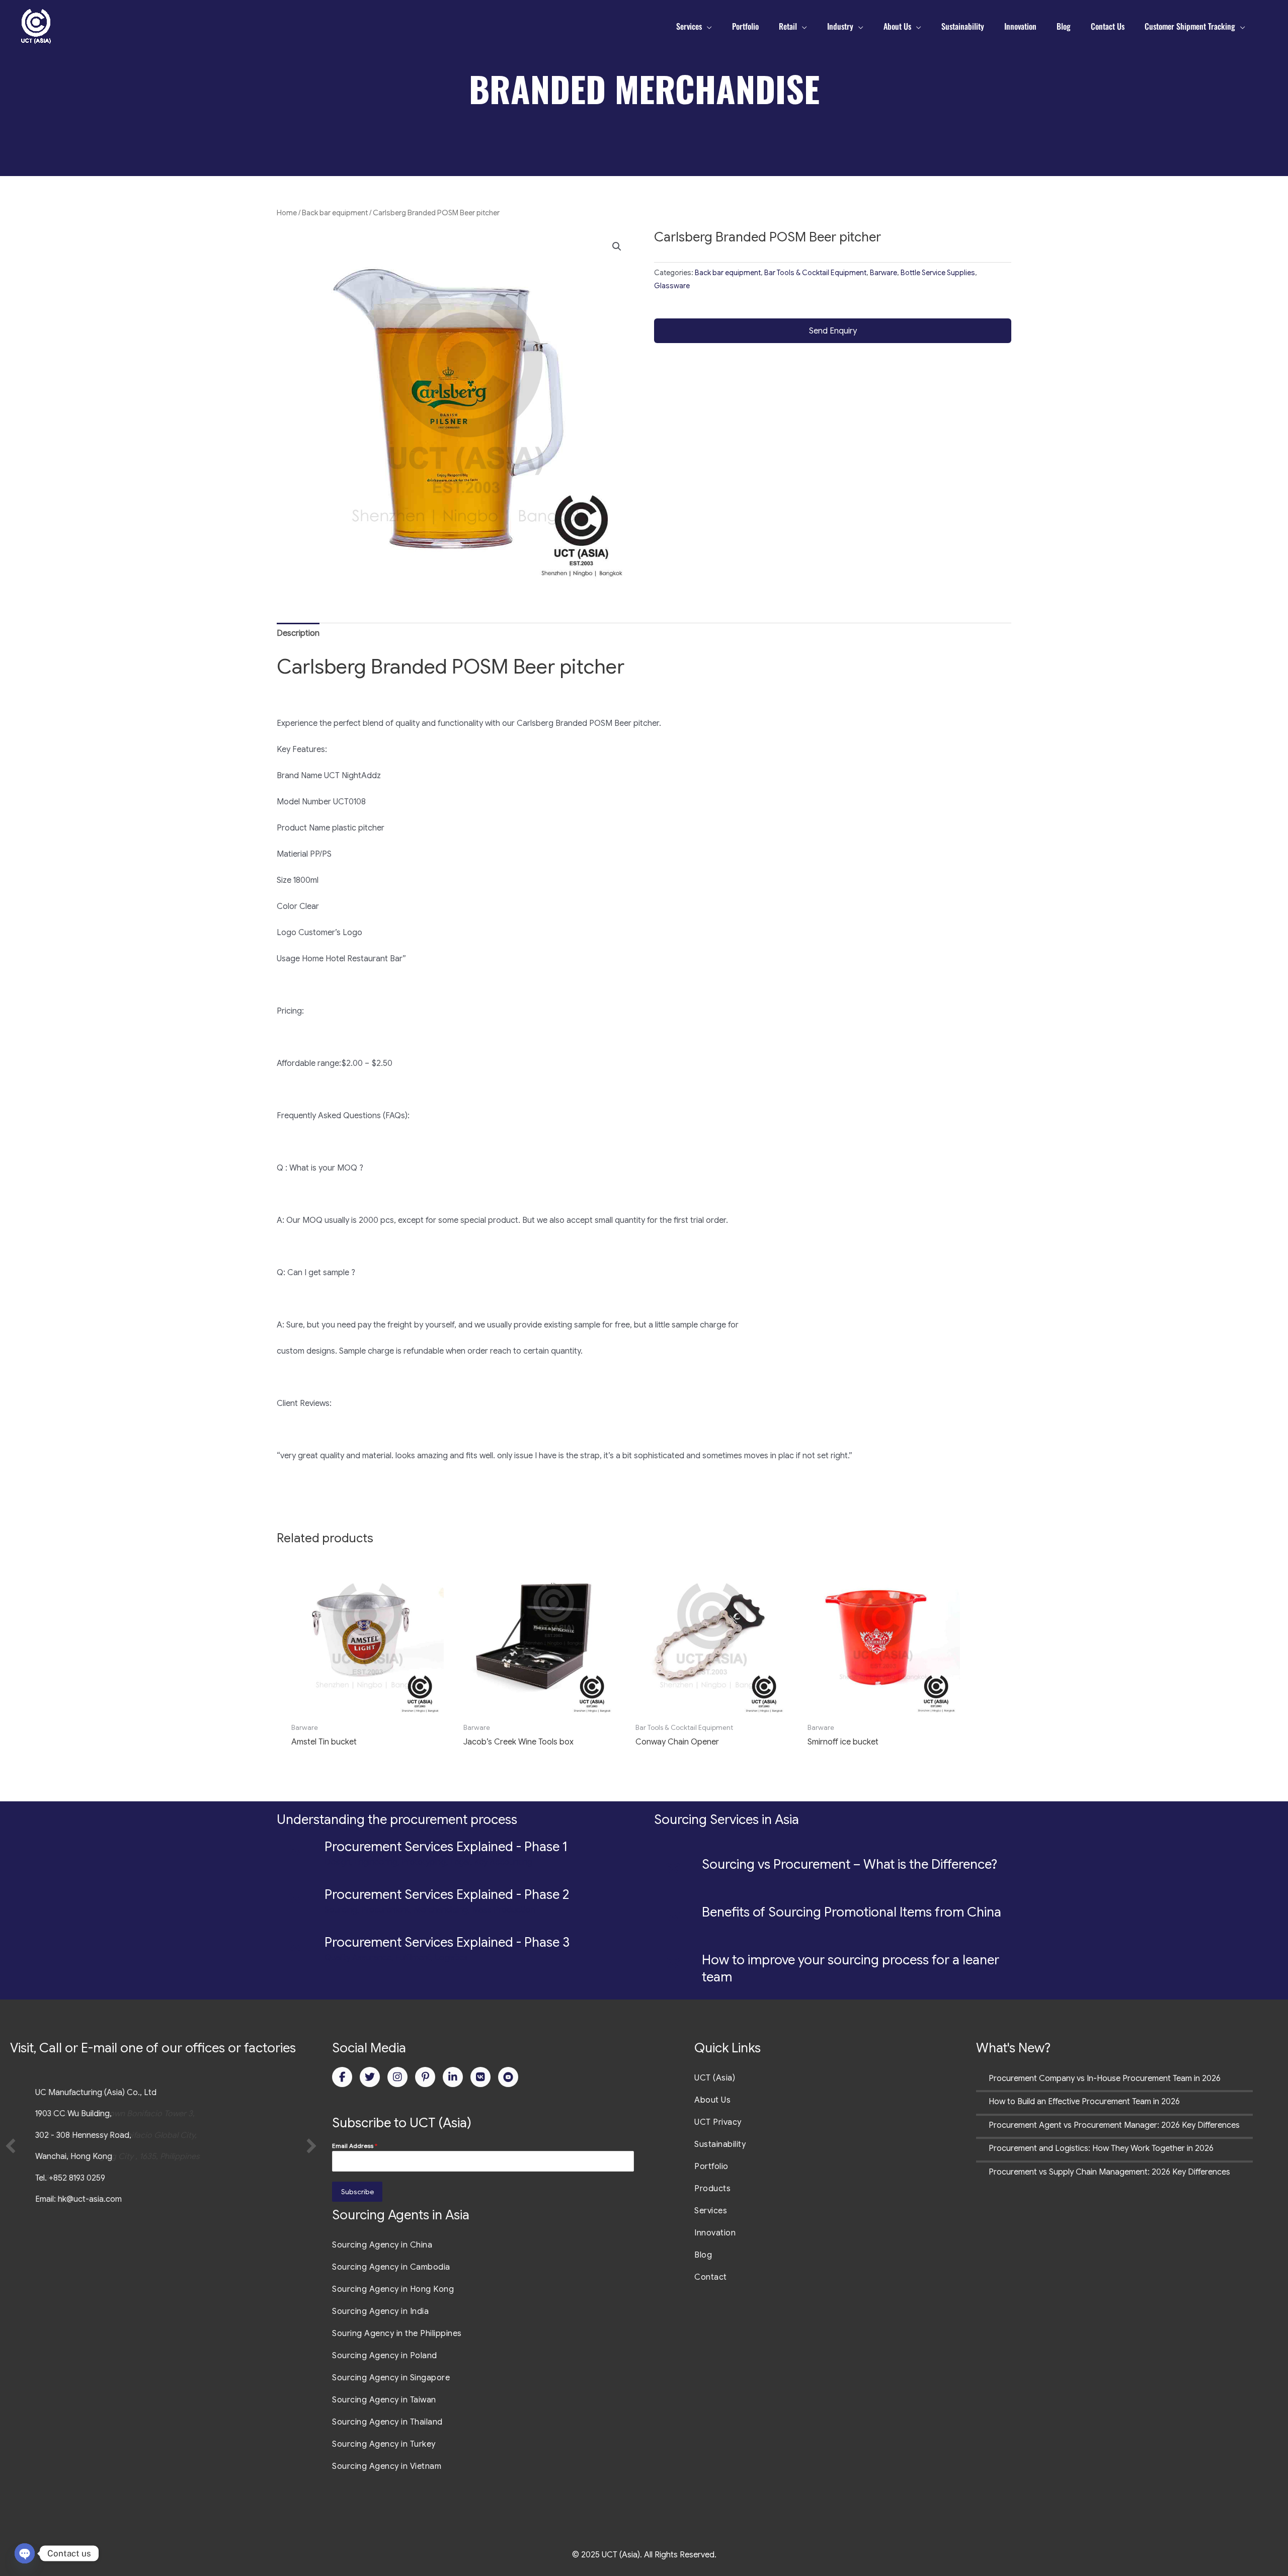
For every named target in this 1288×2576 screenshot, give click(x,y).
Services (711, 2211)
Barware (883, 273)
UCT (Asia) (715, 2078)
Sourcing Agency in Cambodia (391, 2267)
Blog (703, 2255)
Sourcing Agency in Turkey (384, 2444)
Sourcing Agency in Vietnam (387, 2466)
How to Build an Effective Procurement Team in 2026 (1084, 2102)
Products (712, 2189)
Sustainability (720, 2144)
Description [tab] (298, 633)
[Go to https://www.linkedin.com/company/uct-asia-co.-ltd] (453, 2077)
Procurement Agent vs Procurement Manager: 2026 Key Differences (1114, 2125)
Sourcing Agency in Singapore (391, 2378)
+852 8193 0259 (77, 2178)
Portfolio (711, 2167)
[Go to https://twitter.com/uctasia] (370, 2077)
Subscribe (357, 2192)
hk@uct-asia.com (90, 2199)
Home (287, 213)
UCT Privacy (718, 2122)
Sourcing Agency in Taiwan (384, 2400)
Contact (711, 2277)
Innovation (715, 2233)
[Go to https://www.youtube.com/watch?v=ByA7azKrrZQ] (508, 2077)
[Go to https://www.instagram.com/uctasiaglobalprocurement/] (397, 2077)
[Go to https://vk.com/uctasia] (480, 2077)
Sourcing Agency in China (382, 2245)
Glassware (672, 286)
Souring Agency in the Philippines (397, 2334)
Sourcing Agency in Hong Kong (393, 2289)
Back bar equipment (335, 213)
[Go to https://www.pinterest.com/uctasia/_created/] (425, 2077)
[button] (617, 246)
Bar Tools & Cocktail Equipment (815, 273)
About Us (712, 2100)
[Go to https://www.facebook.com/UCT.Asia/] (342, 2077)
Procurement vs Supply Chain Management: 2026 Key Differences (1109, 2172)
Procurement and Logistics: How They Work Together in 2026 (1101, 2148)
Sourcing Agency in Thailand (387, 2422)
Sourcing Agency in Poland (385, 2356)
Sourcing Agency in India (380, 2311)
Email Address (355, 2146)
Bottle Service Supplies (938, 273)
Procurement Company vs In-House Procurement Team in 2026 (1105, 2079)
